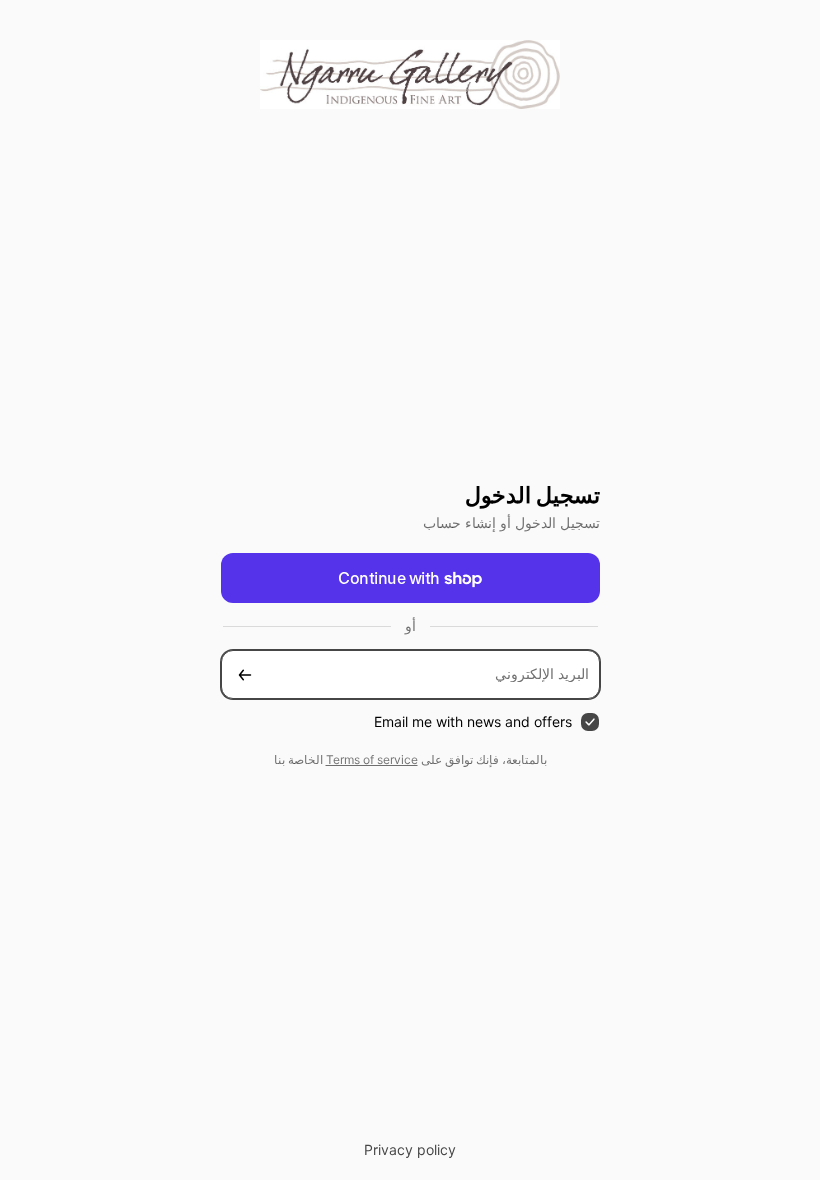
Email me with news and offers (473, 721)
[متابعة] (245, 674)
